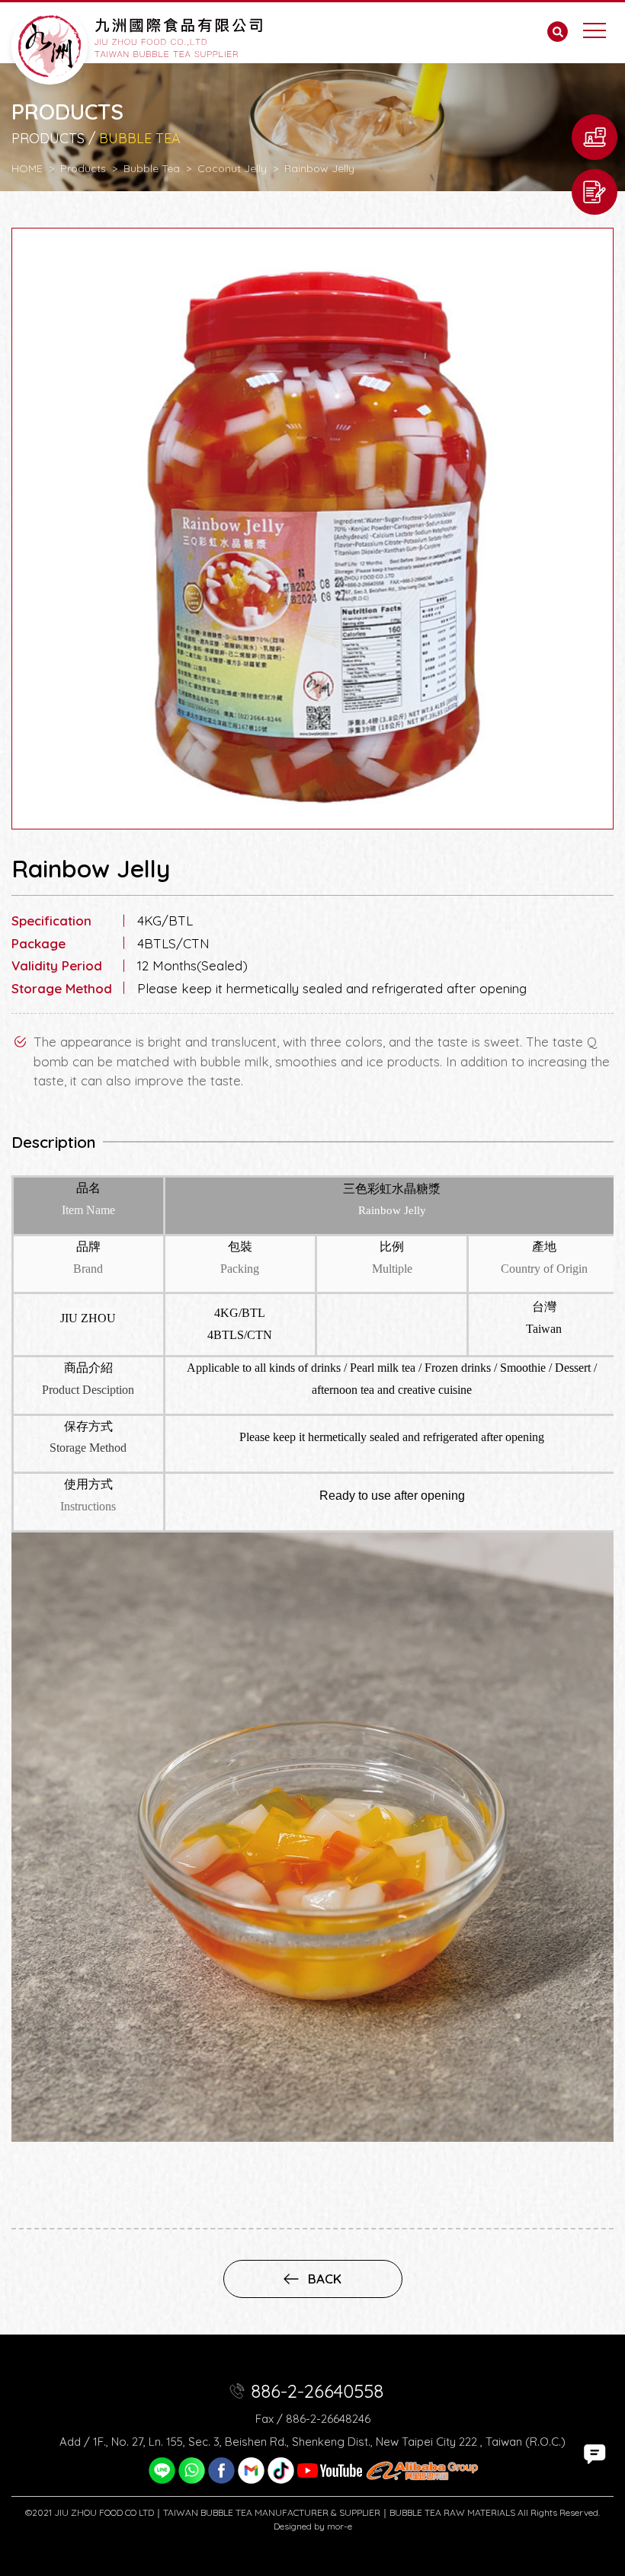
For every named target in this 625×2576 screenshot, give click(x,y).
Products (83, 168)
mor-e (340, 2526)
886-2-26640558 (317, 2391)
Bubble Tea (152, 168)
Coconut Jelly (232, 168)
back (325, 2279)
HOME (27, 168)
